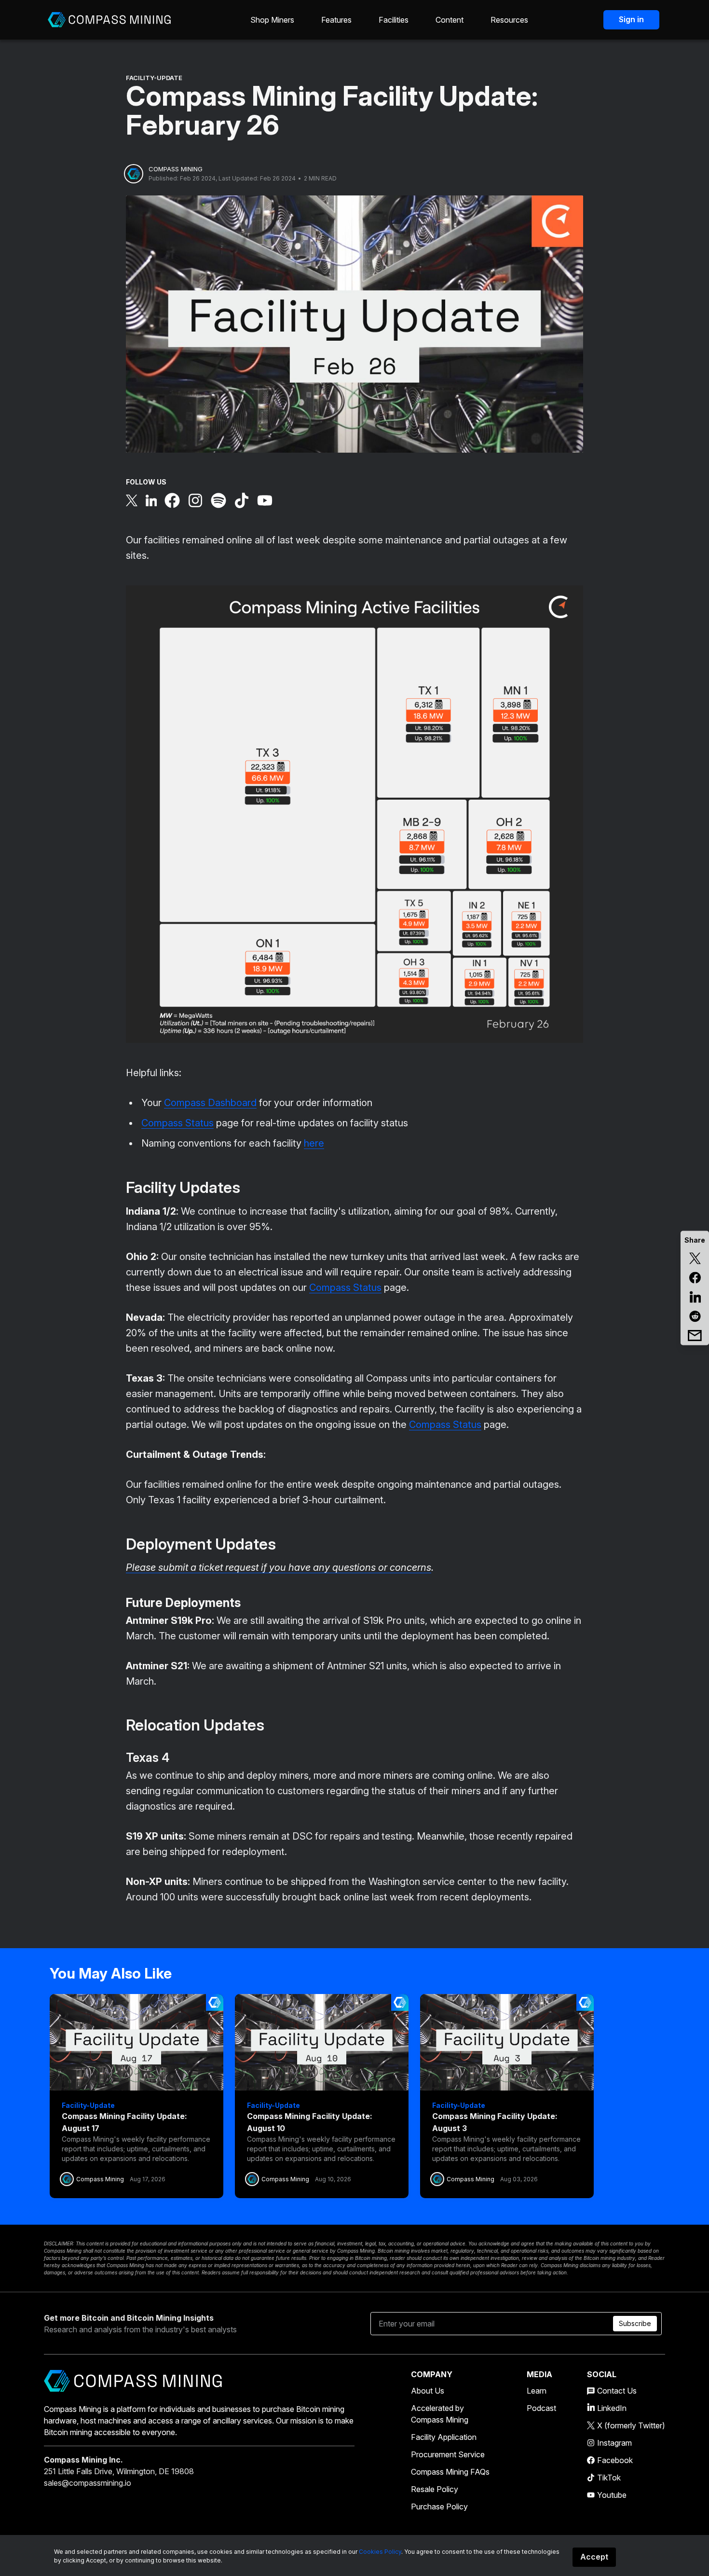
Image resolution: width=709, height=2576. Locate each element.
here (314, 1143)
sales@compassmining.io (88, 2483)
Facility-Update (154, 78)
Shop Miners (272, 20)
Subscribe (635, 2323)
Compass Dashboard (210, 1103)
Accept (594, 2557)
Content (450, 20)
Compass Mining (176, 169)
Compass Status (177, 1123)
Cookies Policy (380, 2552)
